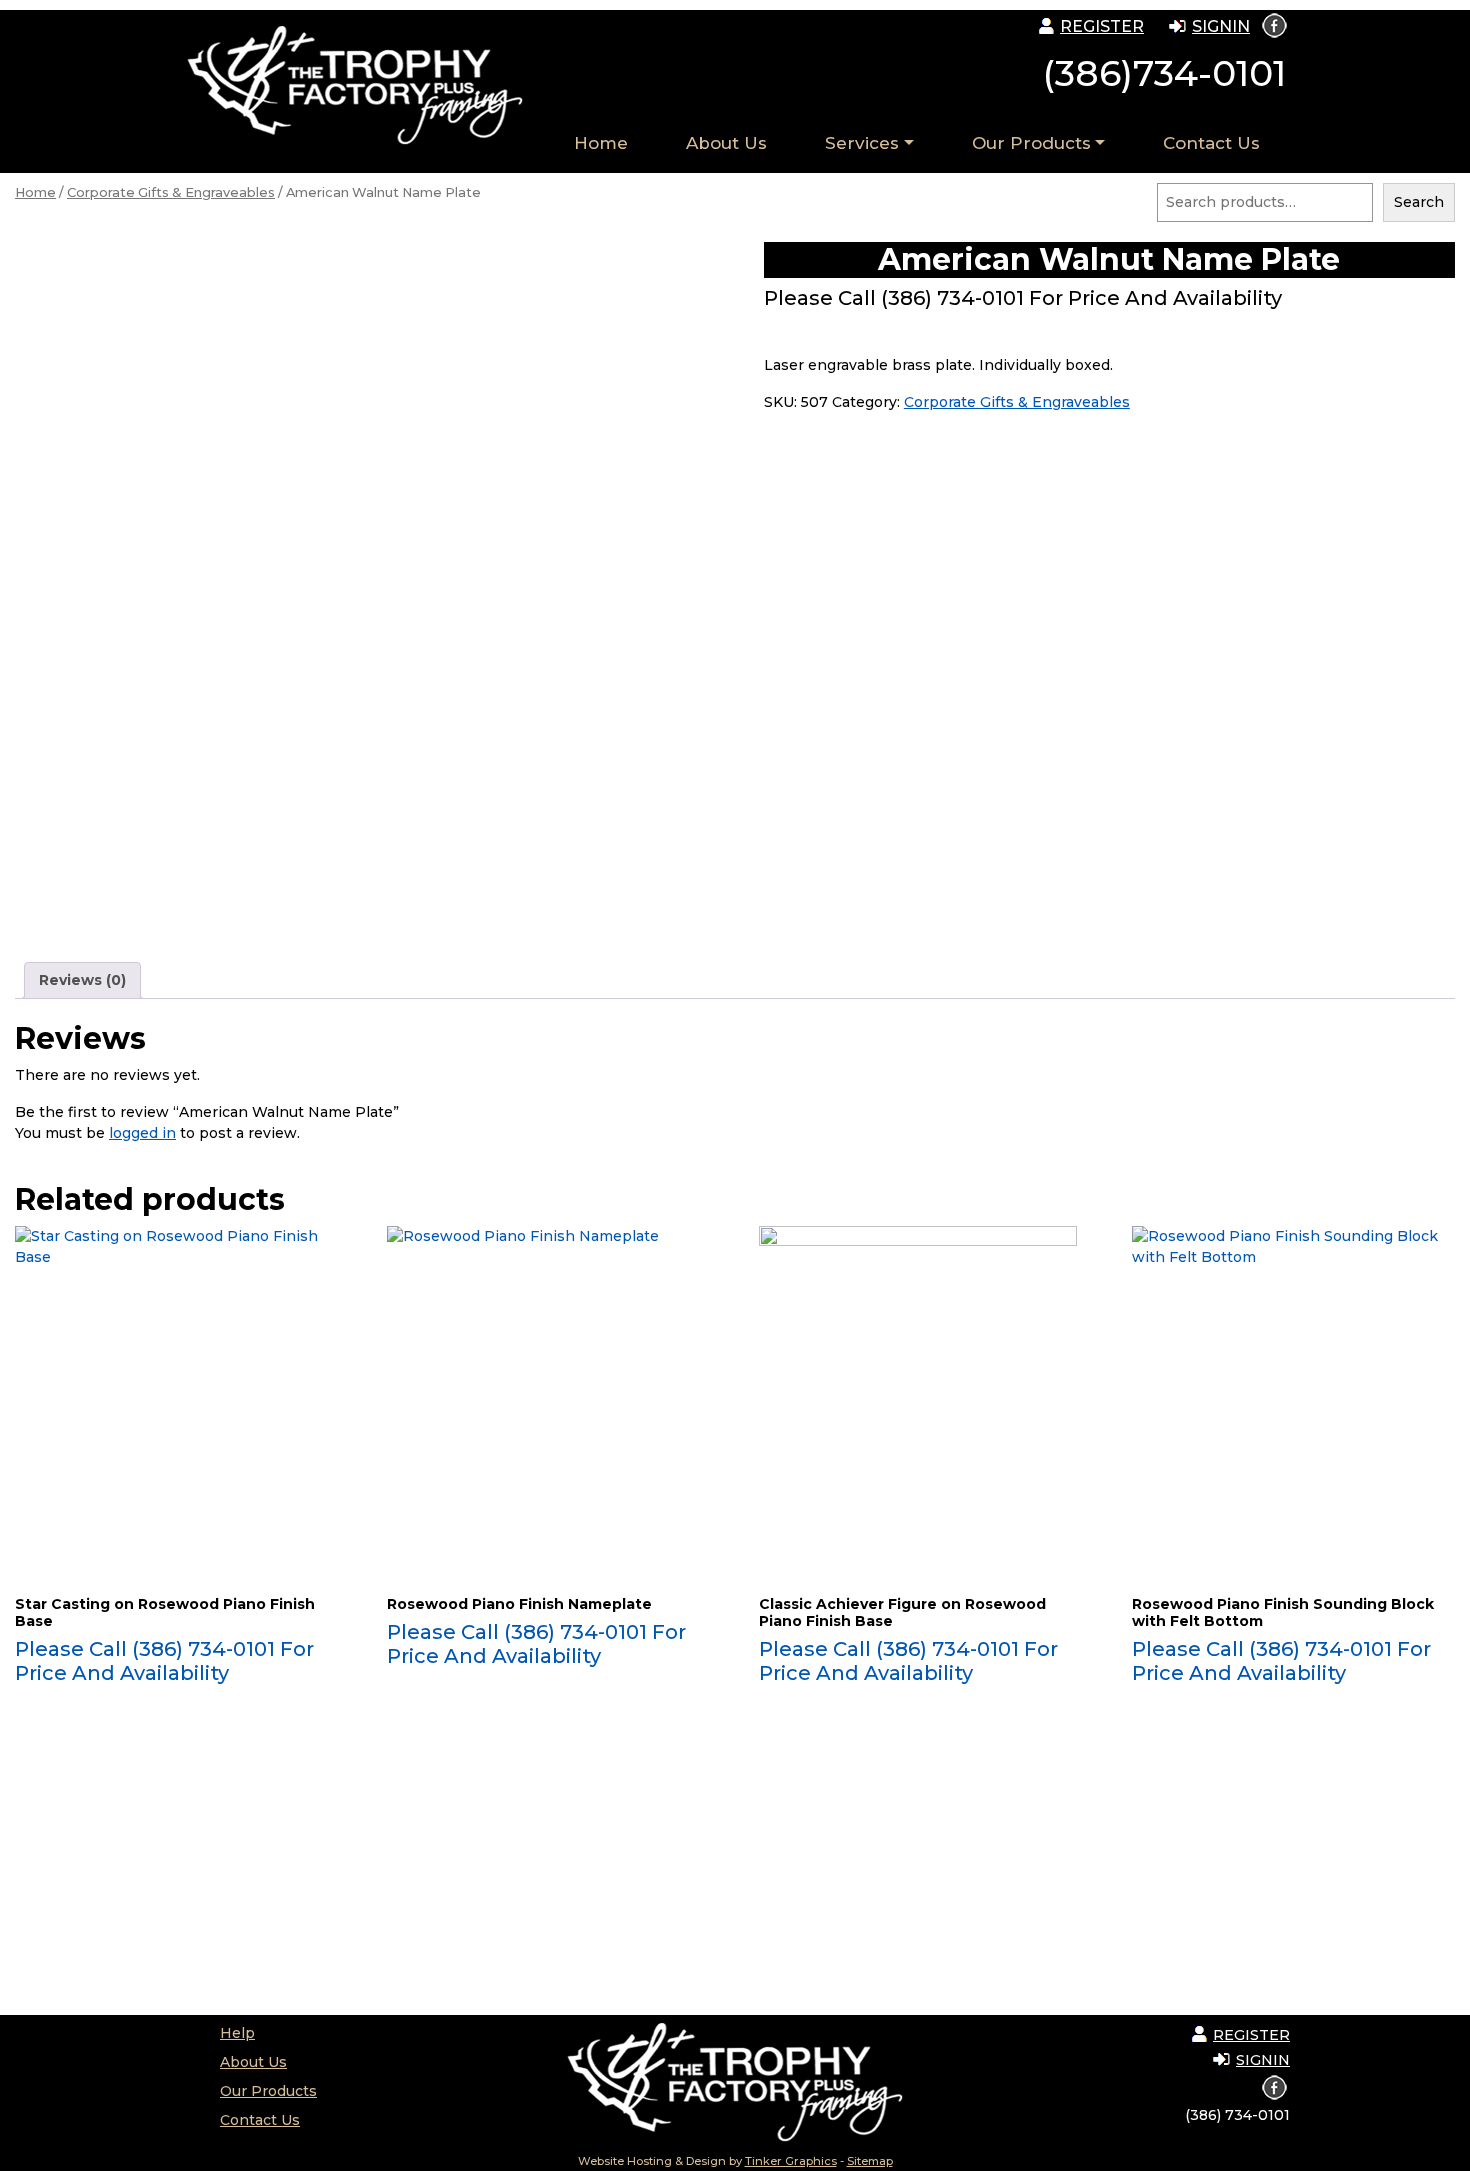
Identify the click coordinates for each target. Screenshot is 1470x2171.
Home (601, 143)
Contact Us (1211, 143)
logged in (142, 1133)
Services (862, 143)
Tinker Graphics (791, 2161)
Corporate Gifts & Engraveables (171, 192)
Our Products (1031, 143)
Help (237, 2033)
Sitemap (870, 2161)
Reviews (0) (82, 980)
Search (1419, 202)
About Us (726, 143)
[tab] (82, 980)
